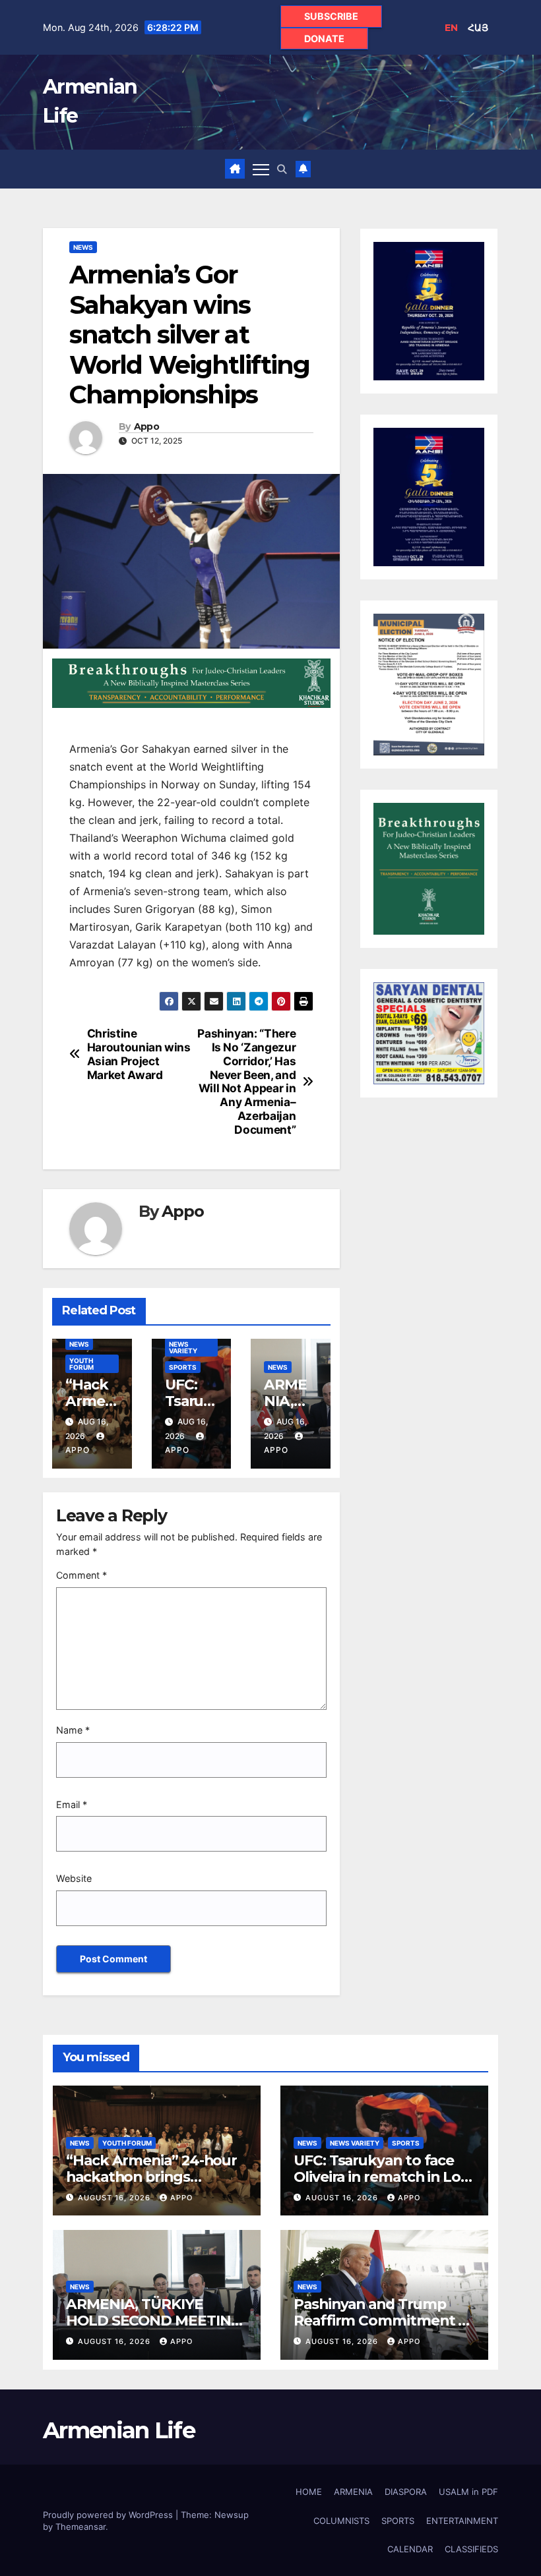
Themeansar (80, 2527)
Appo (146, 427)
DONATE (324, 39)
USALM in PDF (468, 2492)
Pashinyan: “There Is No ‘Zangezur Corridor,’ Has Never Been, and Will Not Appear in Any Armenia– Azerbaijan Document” (246, 1081)
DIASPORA (406, 2492)
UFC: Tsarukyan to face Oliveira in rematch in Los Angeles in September (381, 2177)
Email (72, 1804)
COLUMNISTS (341, 2521)
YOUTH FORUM (81, 1364)
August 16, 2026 (115, 2198)
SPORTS (183, 1367)
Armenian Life (119, 2430)
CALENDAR (410, 2549)
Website (74, 1878)
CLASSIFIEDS (471, 2549)
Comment (81, 1575)
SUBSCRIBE (331, 16)
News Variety (183, 1347)
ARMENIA (353, 2492)
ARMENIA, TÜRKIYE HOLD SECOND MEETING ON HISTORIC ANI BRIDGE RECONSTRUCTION (156, 2328)
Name (73, 1730)
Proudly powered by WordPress (109, 2515)
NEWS (83, 247)
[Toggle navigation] (261, 169)
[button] (282, 169)
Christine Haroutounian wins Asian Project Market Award (139, 1054)
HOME (309, 2492)
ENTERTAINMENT (462, 2521)
